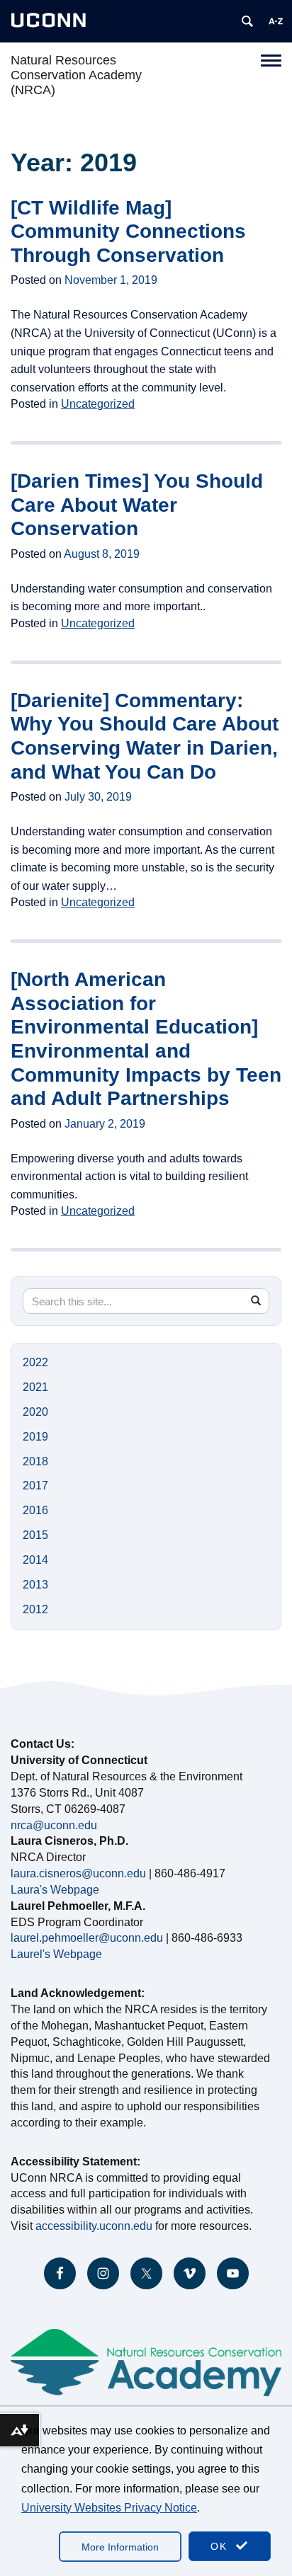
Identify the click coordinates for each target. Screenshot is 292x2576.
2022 (35, 1362)
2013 (35, 1585)
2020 (35, 1412)
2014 (35, 1560)
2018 (35, 1461)
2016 (35, 1510)
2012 (35, 1609)
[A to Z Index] (276, 21)
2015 (35, 1535)
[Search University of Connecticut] (247, 21)
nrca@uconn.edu (54, 1825)
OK (221, 2546)
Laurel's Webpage (56, 1954)
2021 (35, 1387)
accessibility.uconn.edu (94, 2226)
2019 (35, 1437)
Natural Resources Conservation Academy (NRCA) (76, 75)
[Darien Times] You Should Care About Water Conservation (137, 505)
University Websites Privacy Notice (109, 2508)
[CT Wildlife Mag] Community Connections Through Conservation (128, 231)
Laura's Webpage (55, 1890)
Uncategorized (98, 404)
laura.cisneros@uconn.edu (78, 1873)
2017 (35, 1486)
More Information (120, 2547)
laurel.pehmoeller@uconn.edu (87, 1938)
